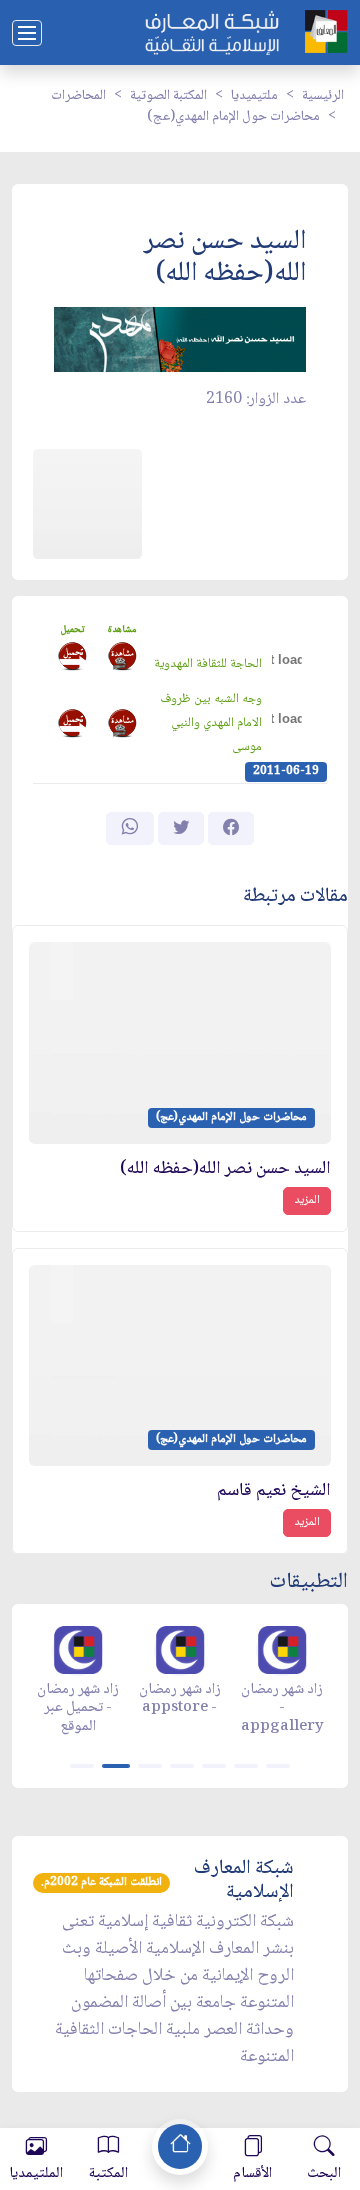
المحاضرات (78, 96)
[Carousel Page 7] (278, 1766)
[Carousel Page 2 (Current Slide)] (116, 1766)
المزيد (307, 1200)
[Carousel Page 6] (246, 1766)
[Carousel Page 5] (214, 1766)
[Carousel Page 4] (182, 1766)
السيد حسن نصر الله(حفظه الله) (225, 1169)
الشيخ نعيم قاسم (274, 1491)
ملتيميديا (254, 96)
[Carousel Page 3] (150, 1766)
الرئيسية (323, 96)
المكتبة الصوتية (168, 96)
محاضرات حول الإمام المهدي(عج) (233, 117)
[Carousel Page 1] (82, 1766)
